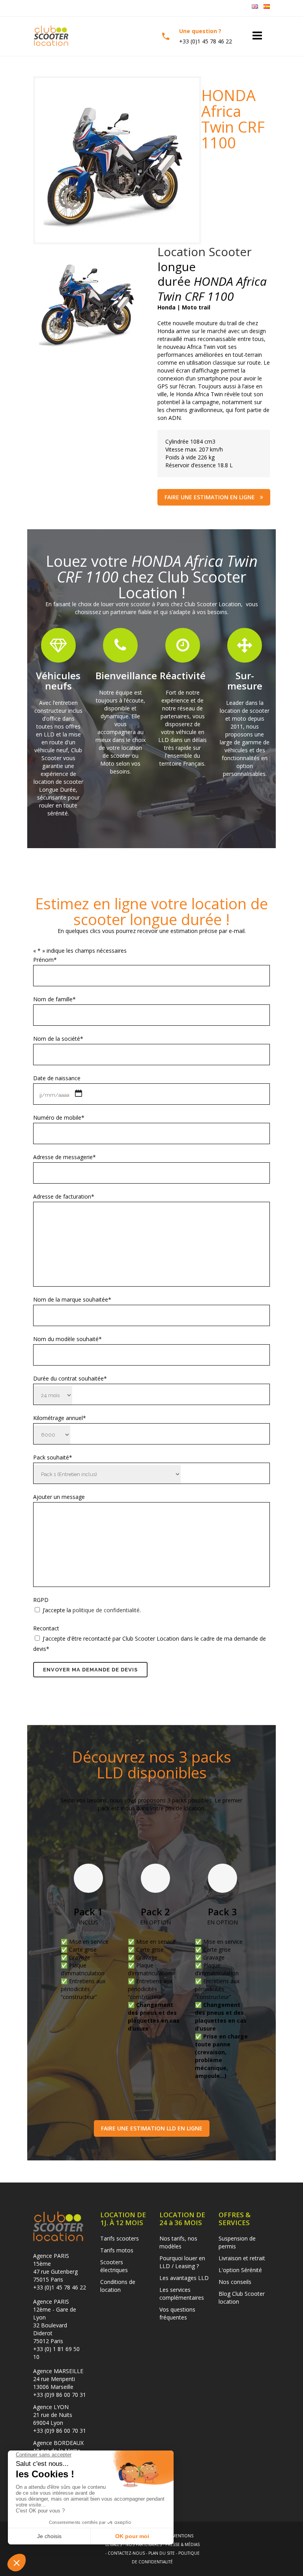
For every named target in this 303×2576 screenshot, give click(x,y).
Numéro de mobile (59, 1118)
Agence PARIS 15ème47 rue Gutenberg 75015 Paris (55, 2268)
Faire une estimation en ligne (210, 497)
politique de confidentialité (106, 1610)
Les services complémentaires (182, 2294)
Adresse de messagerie (65, 1157)
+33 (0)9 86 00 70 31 (60, 2395)
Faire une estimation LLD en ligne (152, 2128)
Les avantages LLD (184, 2278)
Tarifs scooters (120, 2238)
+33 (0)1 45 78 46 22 (60, 2287)
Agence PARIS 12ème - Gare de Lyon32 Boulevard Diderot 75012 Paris (55, 2321)
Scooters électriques (114, 2266)
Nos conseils (235, 2282)
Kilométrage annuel (60, 1418)
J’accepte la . (92, 1610)
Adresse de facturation (64, 1196)
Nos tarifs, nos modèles (178, 2242)
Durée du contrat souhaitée (70, 1378)
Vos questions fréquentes (177, 2313)
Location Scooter (205, 252)
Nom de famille (54, 999)
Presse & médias (182, 2544)
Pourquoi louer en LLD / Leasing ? (182, 2262)
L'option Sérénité (240, 2270)
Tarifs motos (117, 2250)
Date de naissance (57, 1078)
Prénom (45, 960)
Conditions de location (118, 2286)
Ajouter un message (59, 1497)
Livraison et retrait (242, 2258)
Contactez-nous (126, 2553)
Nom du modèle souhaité (67, 1339)
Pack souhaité (53, 1457)
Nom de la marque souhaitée (72, 1299)
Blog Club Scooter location (242, 2298)
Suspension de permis (237, 2242)
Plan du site (162, 2553)
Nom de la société (58, 1039)
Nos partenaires (144, 2544)
